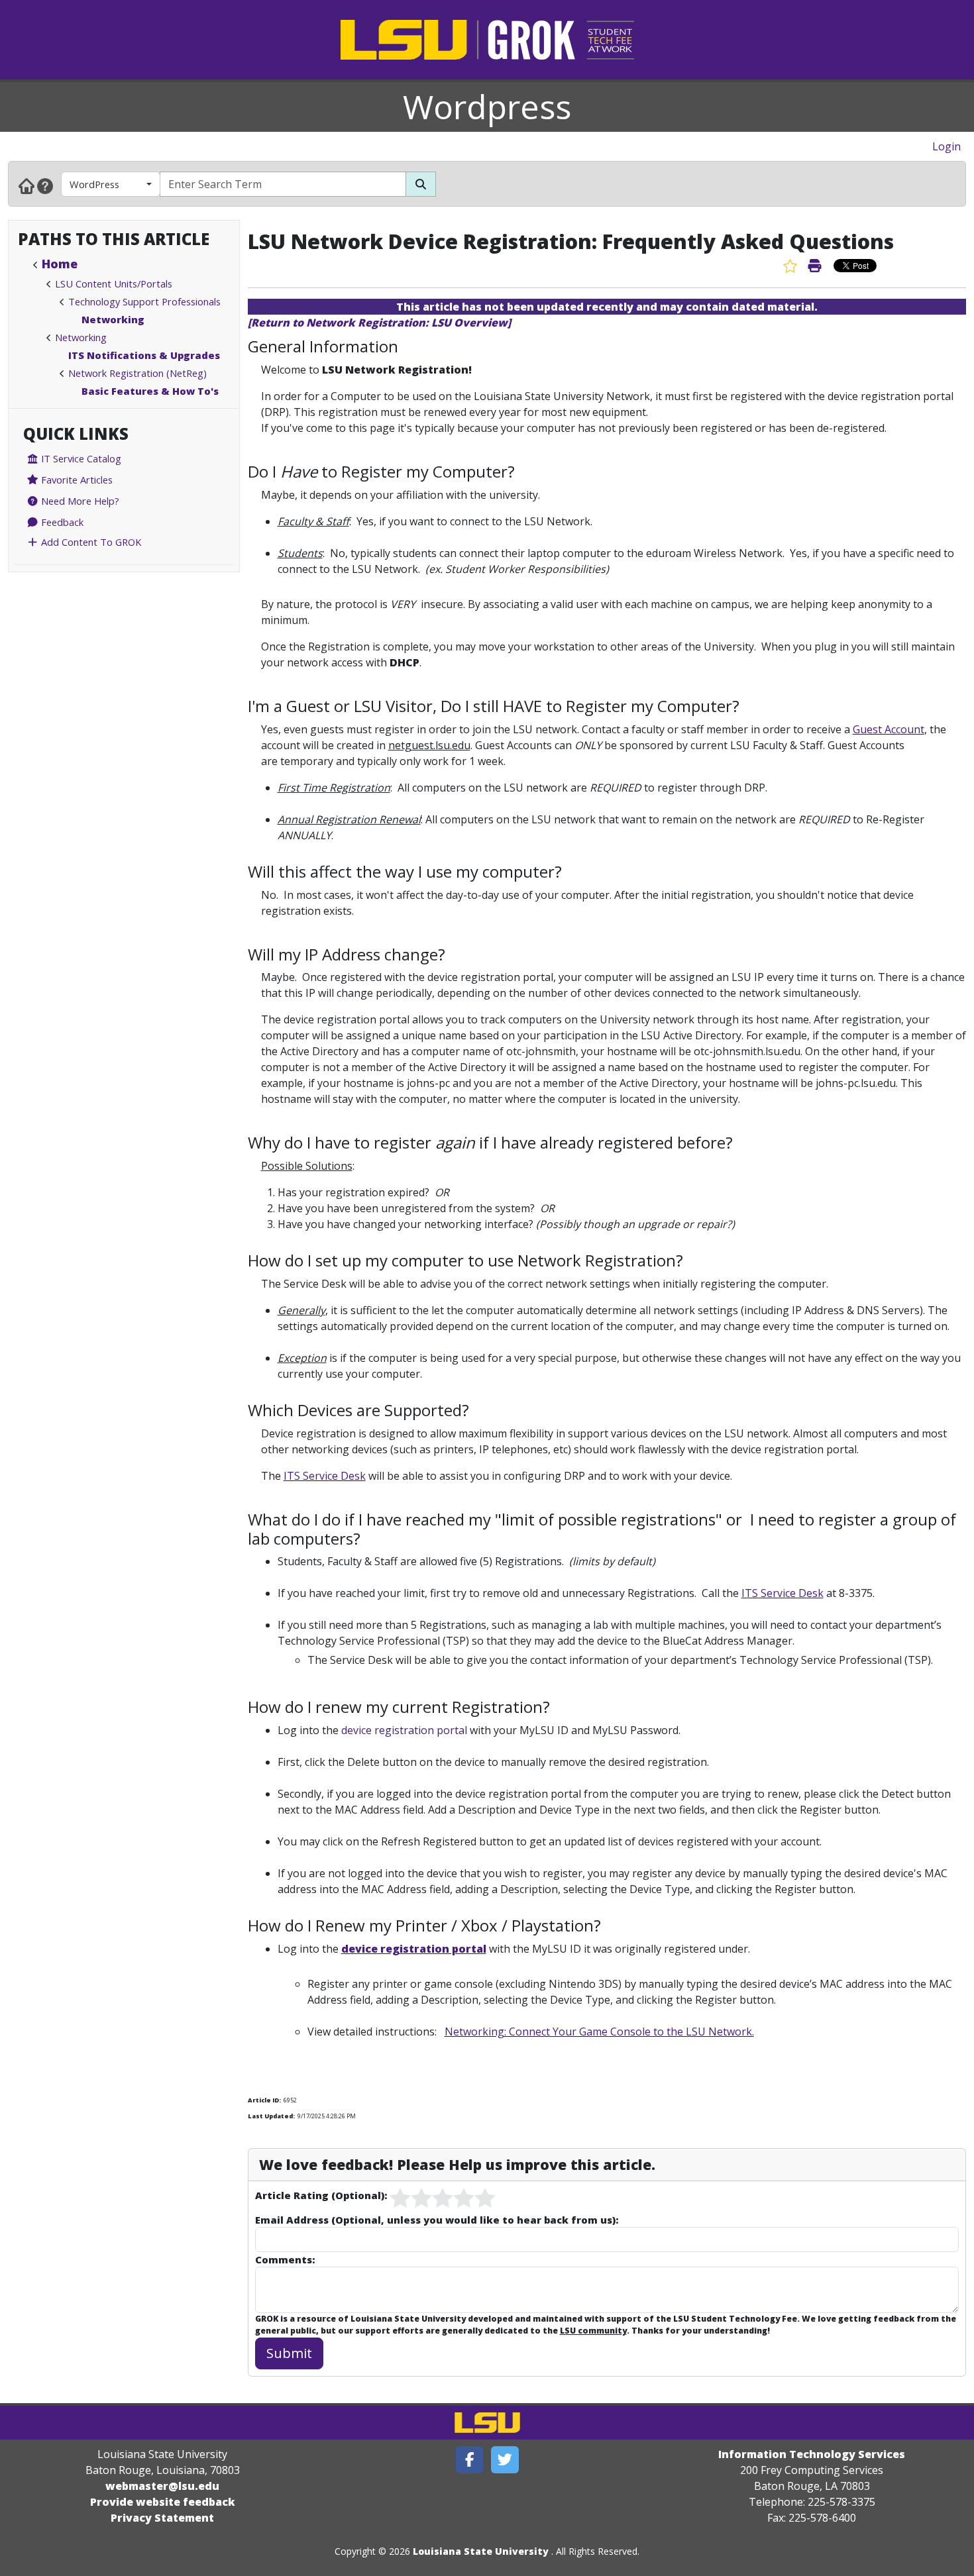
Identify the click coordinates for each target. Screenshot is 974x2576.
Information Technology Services (812, 2454)
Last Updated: (271, 2116)
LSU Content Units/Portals (114, 283)
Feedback (61, 522)
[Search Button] (421, 184)
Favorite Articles (76, 480)
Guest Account (889, 729)
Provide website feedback (163, 2502)
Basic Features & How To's (150, 391)
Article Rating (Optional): (321, 2195)
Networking (113, 319)
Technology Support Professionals (144, 301)
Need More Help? (79, 501)
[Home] (27, 185)
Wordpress (487, 107)
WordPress (94, 184)
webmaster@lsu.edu (162, 2486)
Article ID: (264, 2100)
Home (60, 264)
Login (947, 146)
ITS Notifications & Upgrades (144, 355)
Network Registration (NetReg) (137, 373)
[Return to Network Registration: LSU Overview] (379, 323)
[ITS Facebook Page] (470, 2460)
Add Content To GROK (90, 542)
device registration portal (404, 1730)
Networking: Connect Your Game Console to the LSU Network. (599, 2032)
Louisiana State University (481, 2551)
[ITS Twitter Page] (505, 2460)
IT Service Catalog (80, 458)
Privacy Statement (162, 2518)
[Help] (45, 185)
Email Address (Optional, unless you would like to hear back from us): (437, 2220)
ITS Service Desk (325, 1476)
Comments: (285, 2259)
